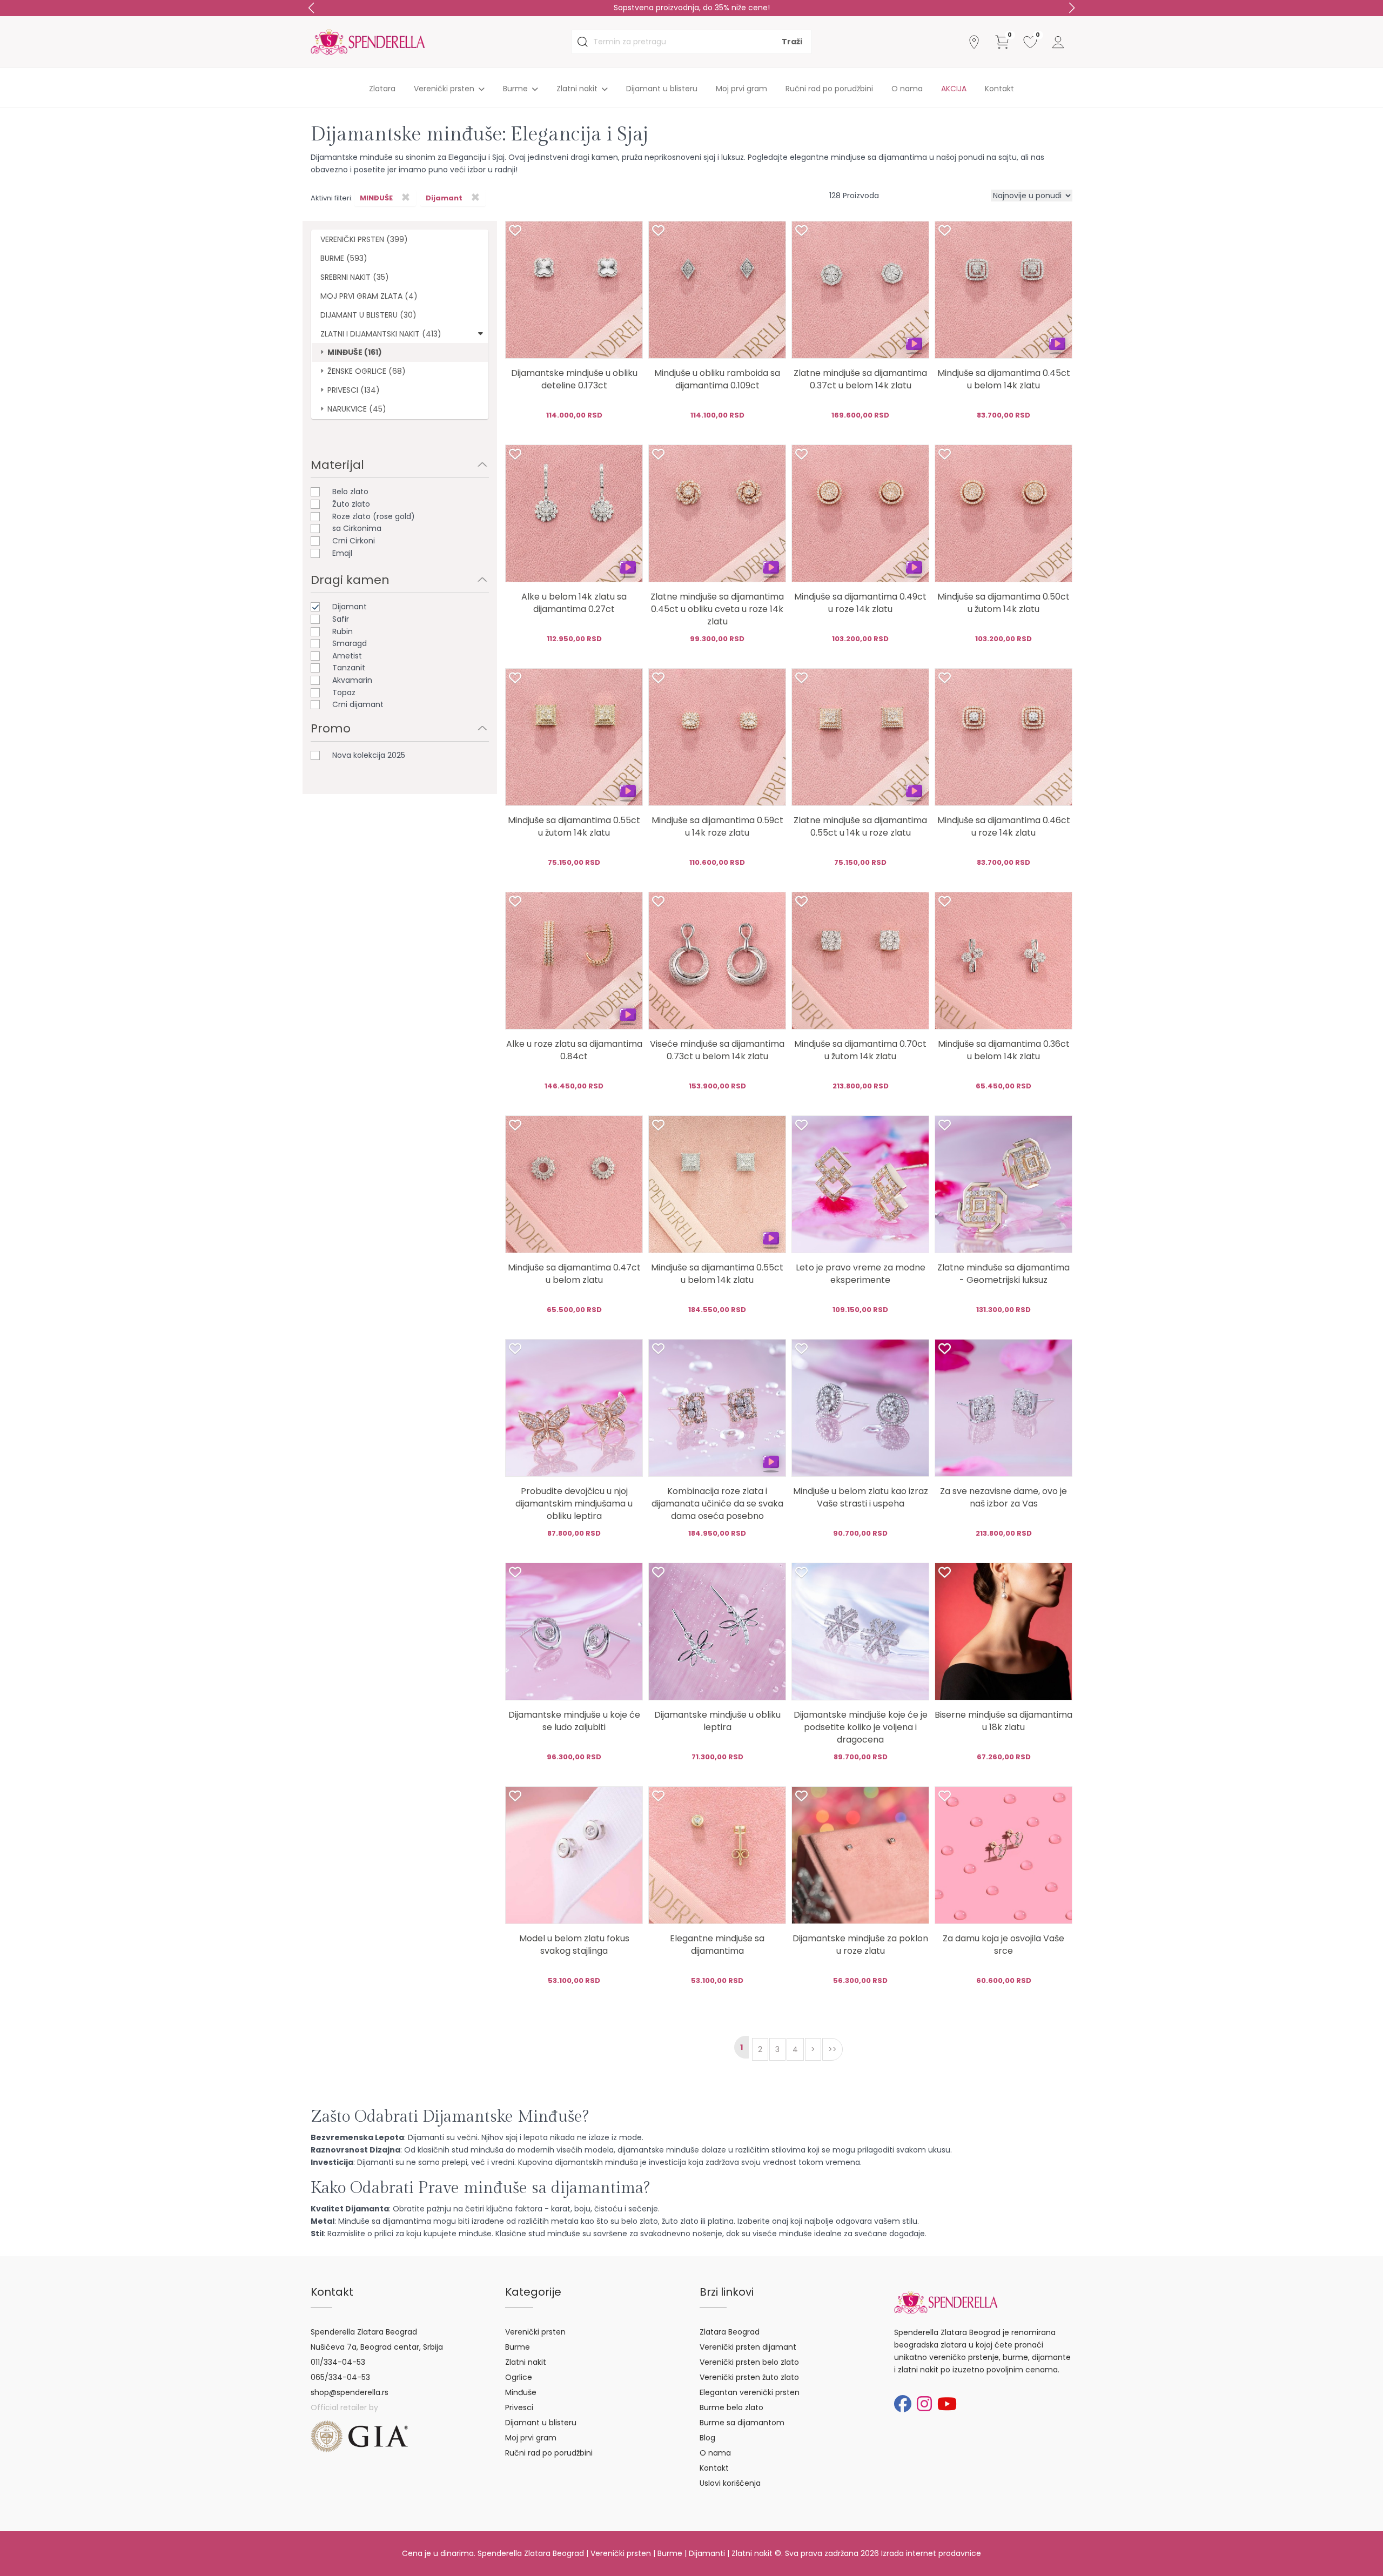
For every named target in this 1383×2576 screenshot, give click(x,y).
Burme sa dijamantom (742, 2423)
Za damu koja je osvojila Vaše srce (1003, 1945)
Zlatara (382, 89)
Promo (331, 728)
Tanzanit (349, 668)
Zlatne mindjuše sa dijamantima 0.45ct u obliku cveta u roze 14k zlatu (717, 609)
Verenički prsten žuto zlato (749, 2377)
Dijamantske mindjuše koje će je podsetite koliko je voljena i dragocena (861, 1727)
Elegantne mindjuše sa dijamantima (717, 1945)
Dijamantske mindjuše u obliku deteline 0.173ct (574, 379)
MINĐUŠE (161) (355, 352)
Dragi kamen (350, 580)
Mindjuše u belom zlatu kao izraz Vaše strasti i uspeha (861, 1497)
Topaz (344, 692)
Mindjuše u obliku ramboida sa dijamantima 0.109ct (717, 379)
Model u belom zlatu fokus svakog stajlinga (574, 1945)
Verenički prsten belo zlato (749, 2362)
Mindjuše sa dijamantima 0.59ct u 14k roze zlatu (717, 826)
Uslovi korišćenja (730, 2483)
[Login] (1058, 42)
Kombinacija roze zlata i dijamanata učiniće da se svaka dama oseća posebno (717, 1504)
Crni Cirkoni (354, 541)
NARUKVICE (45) (357, 409)
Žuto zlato (351, 504)
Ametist (347, 656)
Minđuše (521, 2392)
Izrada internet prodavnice (931, 2553)
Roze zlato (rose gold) (374, 516)
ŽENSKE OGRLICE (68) (367, 371)
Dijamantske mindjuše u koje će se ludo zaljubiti (574, 1721)
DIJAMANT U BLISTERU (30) (368, 315)
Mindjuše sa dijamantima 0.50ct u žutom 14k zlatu (1003, 603)
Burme (518, 2347)
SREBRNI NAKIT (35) (355, 277)
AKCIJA (954, 89)
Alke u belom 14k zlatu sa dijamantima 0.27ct (574, 603)
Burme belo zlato (731, 2407)
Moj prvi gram (741, 89)
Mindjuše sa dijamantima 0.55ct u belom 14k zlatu (717, 1274)
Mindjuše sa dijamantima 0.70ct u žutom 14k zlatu (860, 1050)
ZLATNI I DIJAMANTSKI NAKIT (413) (381, 334)
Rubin (343, 631)
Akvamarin (352, 680)
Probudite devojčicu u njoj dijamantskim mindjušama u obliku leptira (574, 1504)
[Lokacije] (974, 42)
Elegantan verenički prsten (750, 2392)
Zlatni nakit (526, 2362)
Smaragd (350, 643)
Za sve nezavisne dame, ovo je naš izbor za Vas (1003, 1497)
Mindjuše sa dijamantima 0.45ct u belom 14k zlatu (1004, 379)
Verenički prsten (535, 2332)
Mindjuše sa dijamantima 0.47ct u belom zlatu (574, 1274)
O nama (907, 89)
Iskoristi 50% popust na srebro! (692, 8)
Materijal (337, 465)
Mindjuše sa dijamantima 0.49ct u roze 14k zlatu (860, 603)
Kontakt (999, 89)
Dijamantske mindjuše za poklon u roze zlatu (860, 1945)
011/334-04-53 (338, 2362)
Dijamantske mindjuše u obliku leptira (717, 1721)
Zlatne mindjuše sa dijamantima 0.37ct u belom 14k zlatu (860, 379)
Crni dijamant (358, 704)
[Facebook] (903, 2404)
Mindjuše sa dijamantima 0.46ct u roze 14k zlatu (1004, 826)
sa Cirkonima (357, 528)
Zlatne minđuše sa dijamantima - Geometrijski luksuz (1003, 1274)
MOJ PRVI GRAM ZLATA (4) (369, 296)
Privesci (519, 2407)
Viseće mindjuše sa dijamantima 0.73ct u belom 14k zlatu (717, 1050)
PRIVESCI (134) (354, 390)
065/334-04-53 (340, 2377)
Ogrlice (519, 2377)
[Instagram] (924, 2404)
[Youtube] (947, 2404)
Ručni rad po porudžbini (829, 89)
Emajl (342, 553)
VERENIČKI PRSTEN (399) (364, 239)
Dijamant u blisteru (662, 89)
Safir (341, 619)
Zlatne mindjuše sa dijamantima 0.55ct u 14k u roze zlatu (860, 826)
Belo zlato (350, 492)
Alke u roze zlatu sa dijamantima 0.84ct (574, 1050)
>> (833, 2049)
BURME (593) (344, 258)
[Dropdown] (481, 333)
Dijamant (350, 607)
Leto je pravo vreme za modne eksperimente (861, 1274)
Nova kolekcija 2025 (369, 755)
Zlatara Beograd (730, 2332)
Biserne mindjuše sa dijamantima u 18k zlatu (1003, 1721)
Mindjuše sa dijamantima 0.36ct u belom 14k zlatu (1004, 1050)
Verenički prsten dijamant (748, 2347)
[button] (1072, 8)
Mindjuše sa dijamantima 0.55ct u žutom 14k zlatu (574, 826)
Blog (707, 2438)
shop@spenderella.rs (350, 2392)
